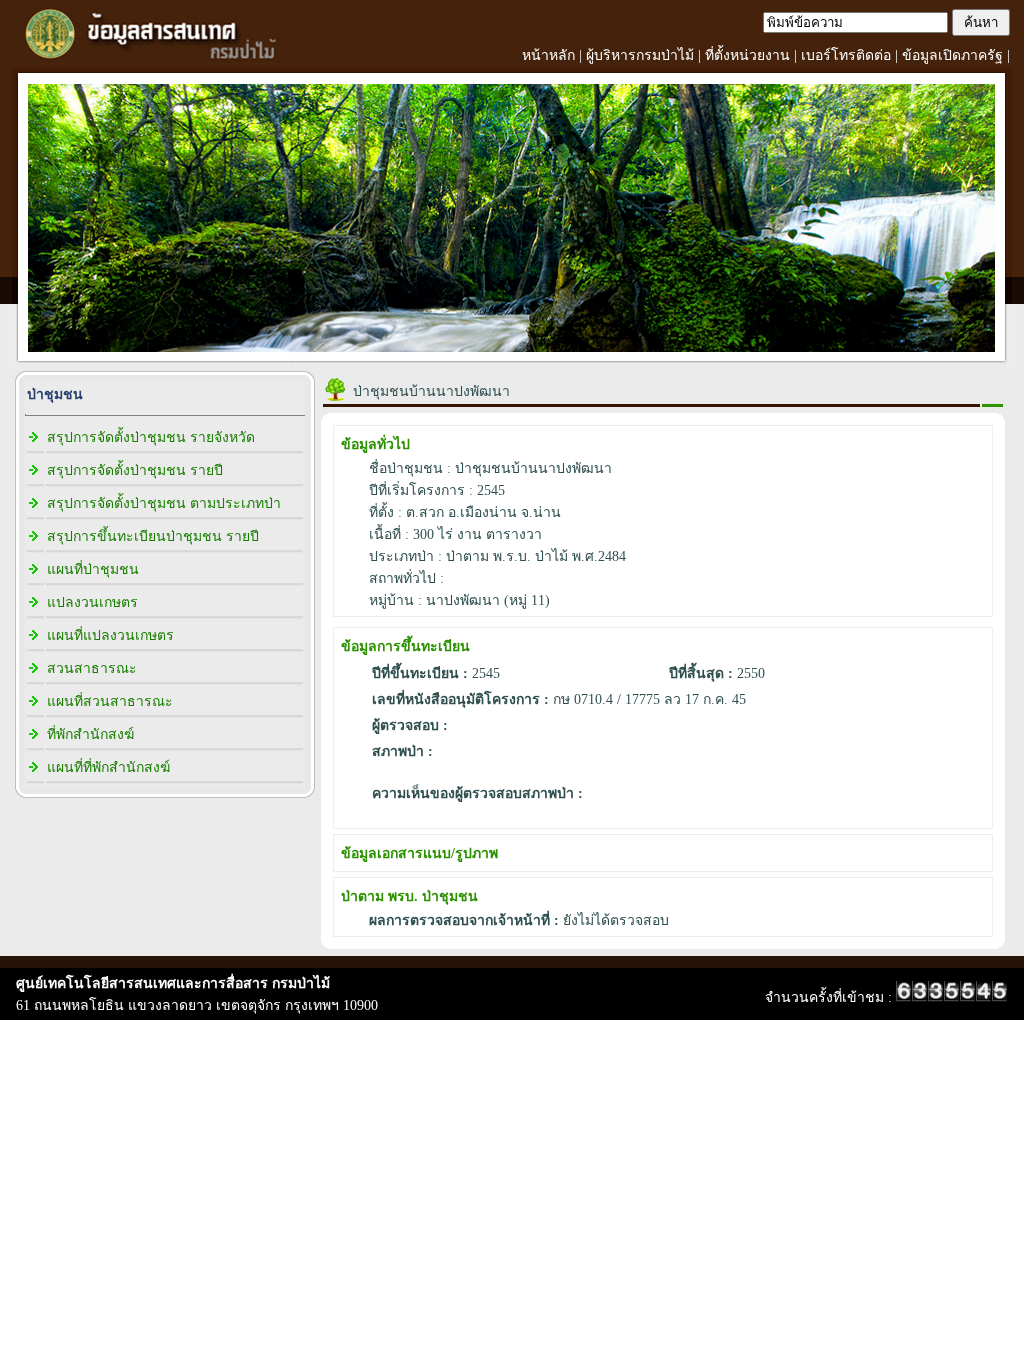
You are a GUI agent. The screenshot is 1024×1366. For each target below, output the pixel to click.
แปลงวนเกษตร (92, 602)
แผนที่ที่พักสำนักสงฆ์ (108, 767)
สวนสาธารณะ (92, 668)
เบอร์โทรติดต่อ (846, 55)
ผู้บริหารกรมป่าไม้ (640, 55)
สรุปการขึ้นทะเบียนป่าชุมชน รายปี (153, 536)
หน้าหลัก (548, 55)
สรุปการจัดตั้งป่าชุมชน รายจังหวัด (151, 437)
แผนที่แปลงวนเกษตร (110, 635)
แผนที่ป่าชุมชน (93, 569)
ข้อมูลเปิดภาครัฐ (952, 55)
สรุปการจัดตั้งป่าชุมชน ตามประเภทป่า (164, 503)
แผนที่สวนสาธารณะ (110, 701)
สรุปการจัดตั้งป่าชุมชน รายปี (135, 470)
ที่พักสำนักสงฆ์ (90, 734)
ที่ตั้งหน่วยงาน (747, 55)
